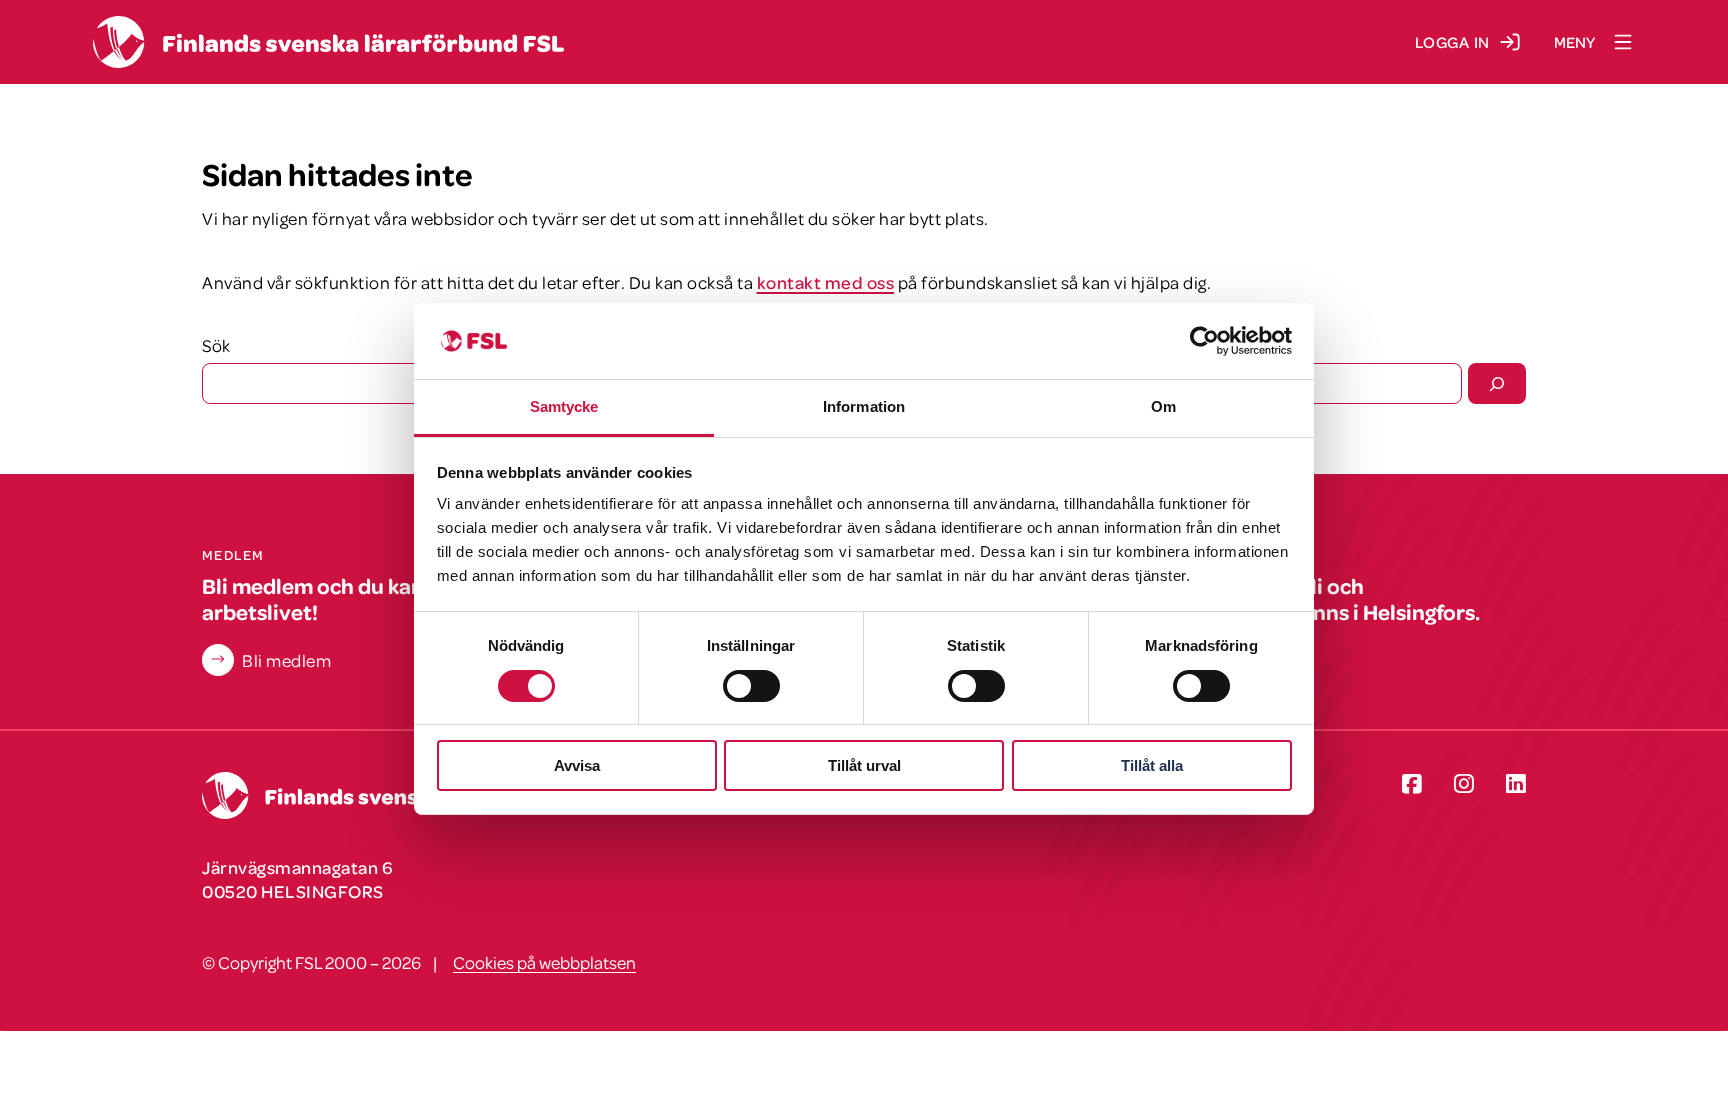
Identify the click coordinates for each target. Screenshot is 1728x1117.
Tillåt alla (1152, 765)
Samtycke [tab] (564, 406)
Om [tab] (1163, 406)
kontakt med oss (826, 282)
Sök (216, 345)
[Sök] (1497, 383)
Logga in (1452, 42)
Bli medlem (286, 660)
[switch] (751, 686)
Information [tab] (864, 406)
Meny (1574, 42)
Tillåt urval (864, 765)
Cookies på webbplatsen (544, 962)
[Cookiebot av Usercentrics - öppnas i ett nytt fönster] (1204, 341)
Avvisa (577, 765)
